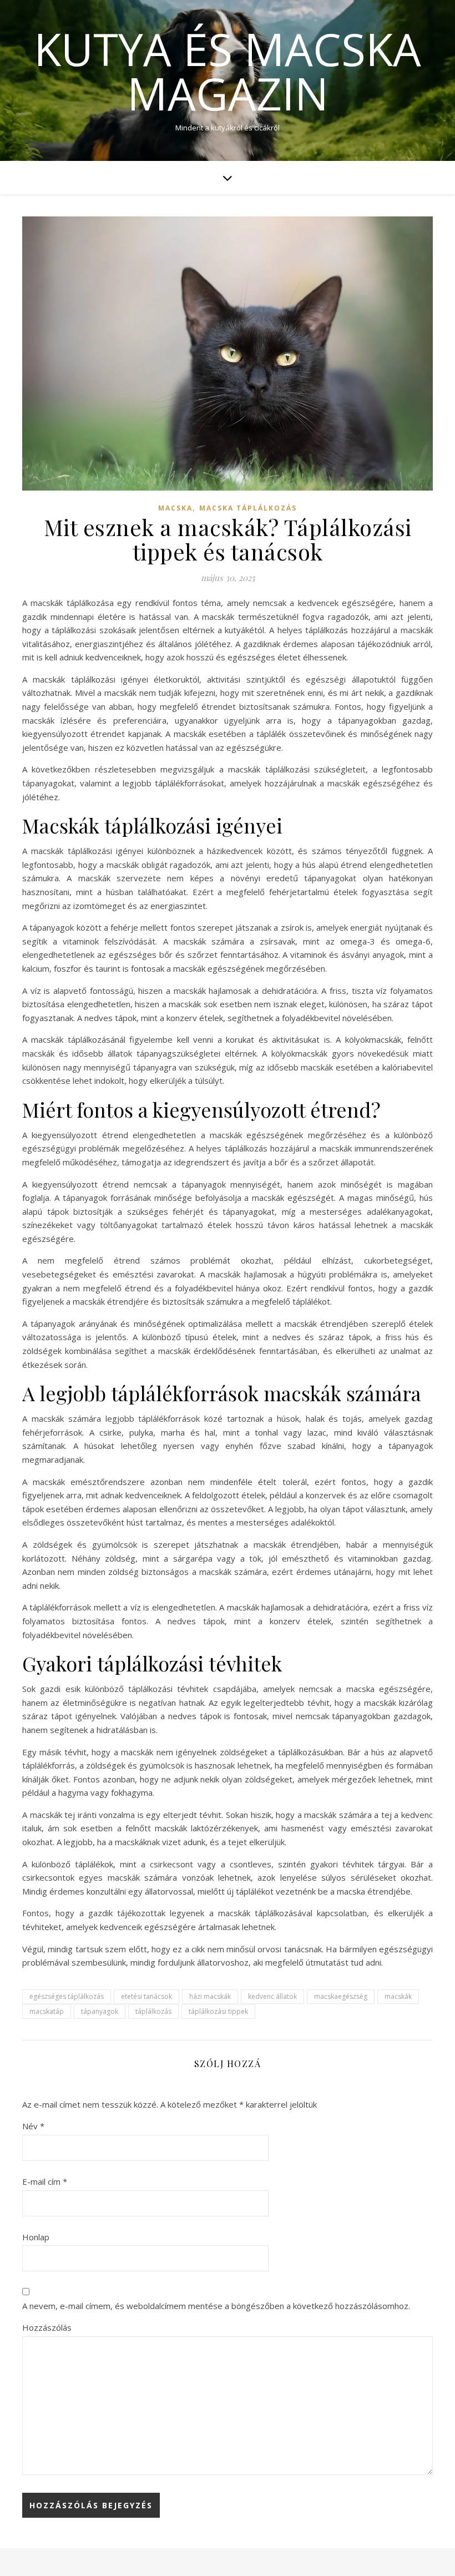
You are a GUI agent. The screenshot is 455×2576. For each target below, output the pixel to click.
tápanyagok (100, 2011)
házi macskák (210, 1996)
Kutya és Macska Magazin (228, 71)
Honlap (36, 2237)
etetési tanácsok (146, 1996)
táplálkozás (153, 2011)
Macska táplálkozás (248, 508)
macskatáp (47, 2011)
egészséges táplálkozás (67, 1996)
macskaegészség (341, 1996)
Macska (175, 508)
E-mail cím (45, 2181)
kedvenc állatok (272, 1996)
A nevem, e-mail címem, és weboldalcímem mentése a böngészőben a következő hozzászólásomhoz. (216, 2306)
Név (33, 2126)
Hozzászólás (47, 2327)
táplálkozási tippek (218, 2011)
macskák (398, 1996)
